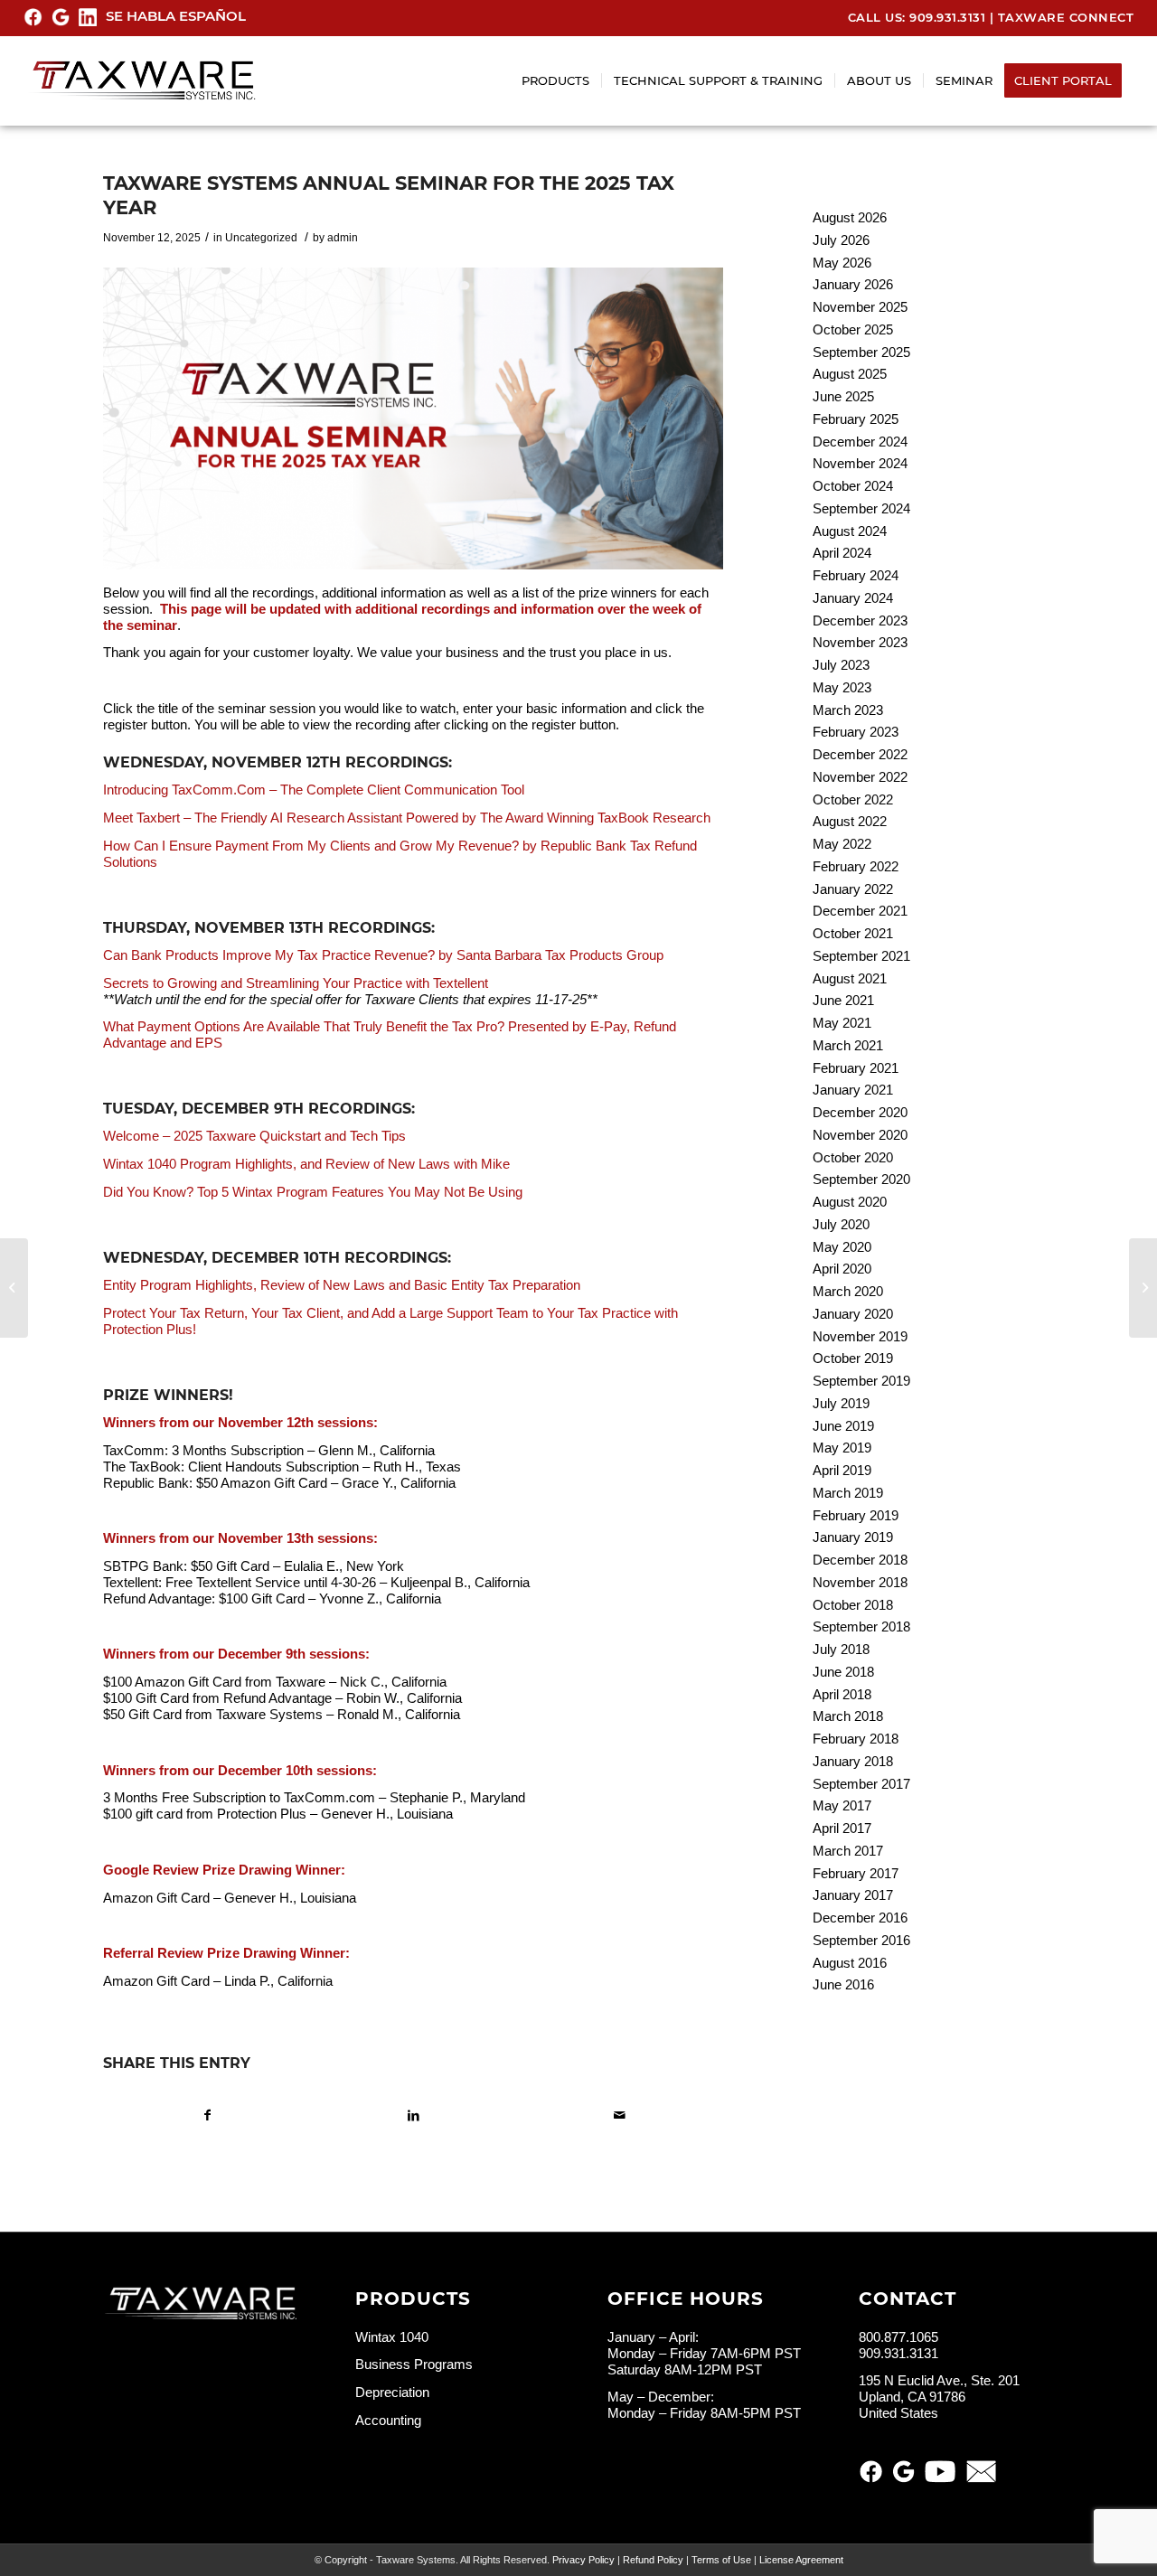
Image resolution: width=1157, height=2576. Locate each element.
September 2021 (861, 956)
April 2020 (842, 1269)
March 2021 (848, 1045)
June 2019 (843, 1426)
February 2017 (856, 1873)
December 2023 (860, 620)
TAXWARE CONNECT (1066, 17)
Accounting (388, 2420)
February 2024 (856, 575)
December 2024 (860, 442)
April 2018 (842, 1694)
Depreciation (392, 2392)
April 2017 (842, 1828)
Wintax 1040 (392, 2337)
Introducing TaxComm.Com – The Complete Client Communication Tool (314, 790)
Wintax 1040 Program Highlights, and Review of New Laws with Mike (306, 1164)
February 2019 (856, 1515)
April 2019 (842, 1470)
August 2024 (850, 531)
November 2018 (860, 1582)
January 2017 (853, 1895)
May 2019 (842, 1448)
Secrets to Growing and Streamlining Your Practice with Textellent (296, 983)
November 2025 (860, 307)
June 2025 (843, 396)
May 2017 (842, 1805)
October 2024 (853, 486)
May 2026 (842, 263)
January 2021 (853, 1090)
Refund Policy (653, 2560)
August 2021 (850, 978)
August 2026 (850, 217)
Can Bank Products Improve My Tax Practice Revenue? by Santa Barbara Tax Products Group (383, 955)
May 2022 (842, 844)
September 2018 (861, 1626)
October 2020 (853, 1157)
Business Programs (414, 2364)
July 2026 (841, 240)
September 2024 (861, 508)
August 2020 (850, 1202)
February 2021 (856, 1068)
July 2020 (841, 1224)
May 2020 (842, 1247)
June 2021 (843, 1000)
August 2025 (850, 374)
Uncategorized (261, 238)
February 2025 (856, 419)
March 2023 (848, 710)
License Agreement (801, 2560)
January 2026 (853, 284)
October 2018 (853, 1605)
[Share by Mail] (620, 2115)
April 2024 (842, 553)
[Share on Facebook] (207, 2115)
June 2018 (843, 1672)
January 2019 (853, 1537)
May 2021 (842, 1023)
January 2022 (853, 889)
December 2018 (860, 1560)
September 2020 (861, 1179)
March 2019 (848, 1493)
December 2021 (860, 911)
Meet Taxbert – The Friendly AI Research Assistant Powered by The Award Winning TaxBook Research (407, 818)
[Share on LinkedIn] (414, 2115)
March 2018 (848, 1716)
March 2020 (848, 1291)
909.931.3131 (947, 17)
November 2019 (860, 1336)
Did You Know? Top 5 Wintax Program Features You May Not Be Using (313, 1192)
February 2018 (856, 1739)
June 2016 (843, 1984)
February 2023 (856, 732)
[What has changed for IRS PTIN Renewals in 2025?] (14, 1288)
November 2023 (860, 642)
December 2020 (860, 1112)
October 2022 (853, 799)
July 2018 (841, 1649)
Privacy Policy (583, 2560)
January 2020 (853, 1314)
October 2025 (853, 329)
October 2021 (853, 933)
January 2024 (853, 598)
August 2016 (850, 1963)
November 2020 (860, 1135)
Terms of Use (721, 2560)
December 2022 (860, 754)
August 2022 (850, 821)
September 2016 (861, 1940)
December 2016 (860, 1918)
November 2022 (860, 777)
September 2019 (861, 1381)
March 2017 (848, 1851)
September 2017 (861, 1784)
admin (343, 238)
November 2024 (860, 463)
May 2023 (842, 687)
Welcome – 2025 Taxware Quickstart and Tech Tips (254, 1136)
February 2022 (856, 866)
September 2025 (861, 352)
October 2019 (853, 1358)
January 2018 (853, 1761)
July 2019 (841, 1403)
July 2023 (841, 665)
